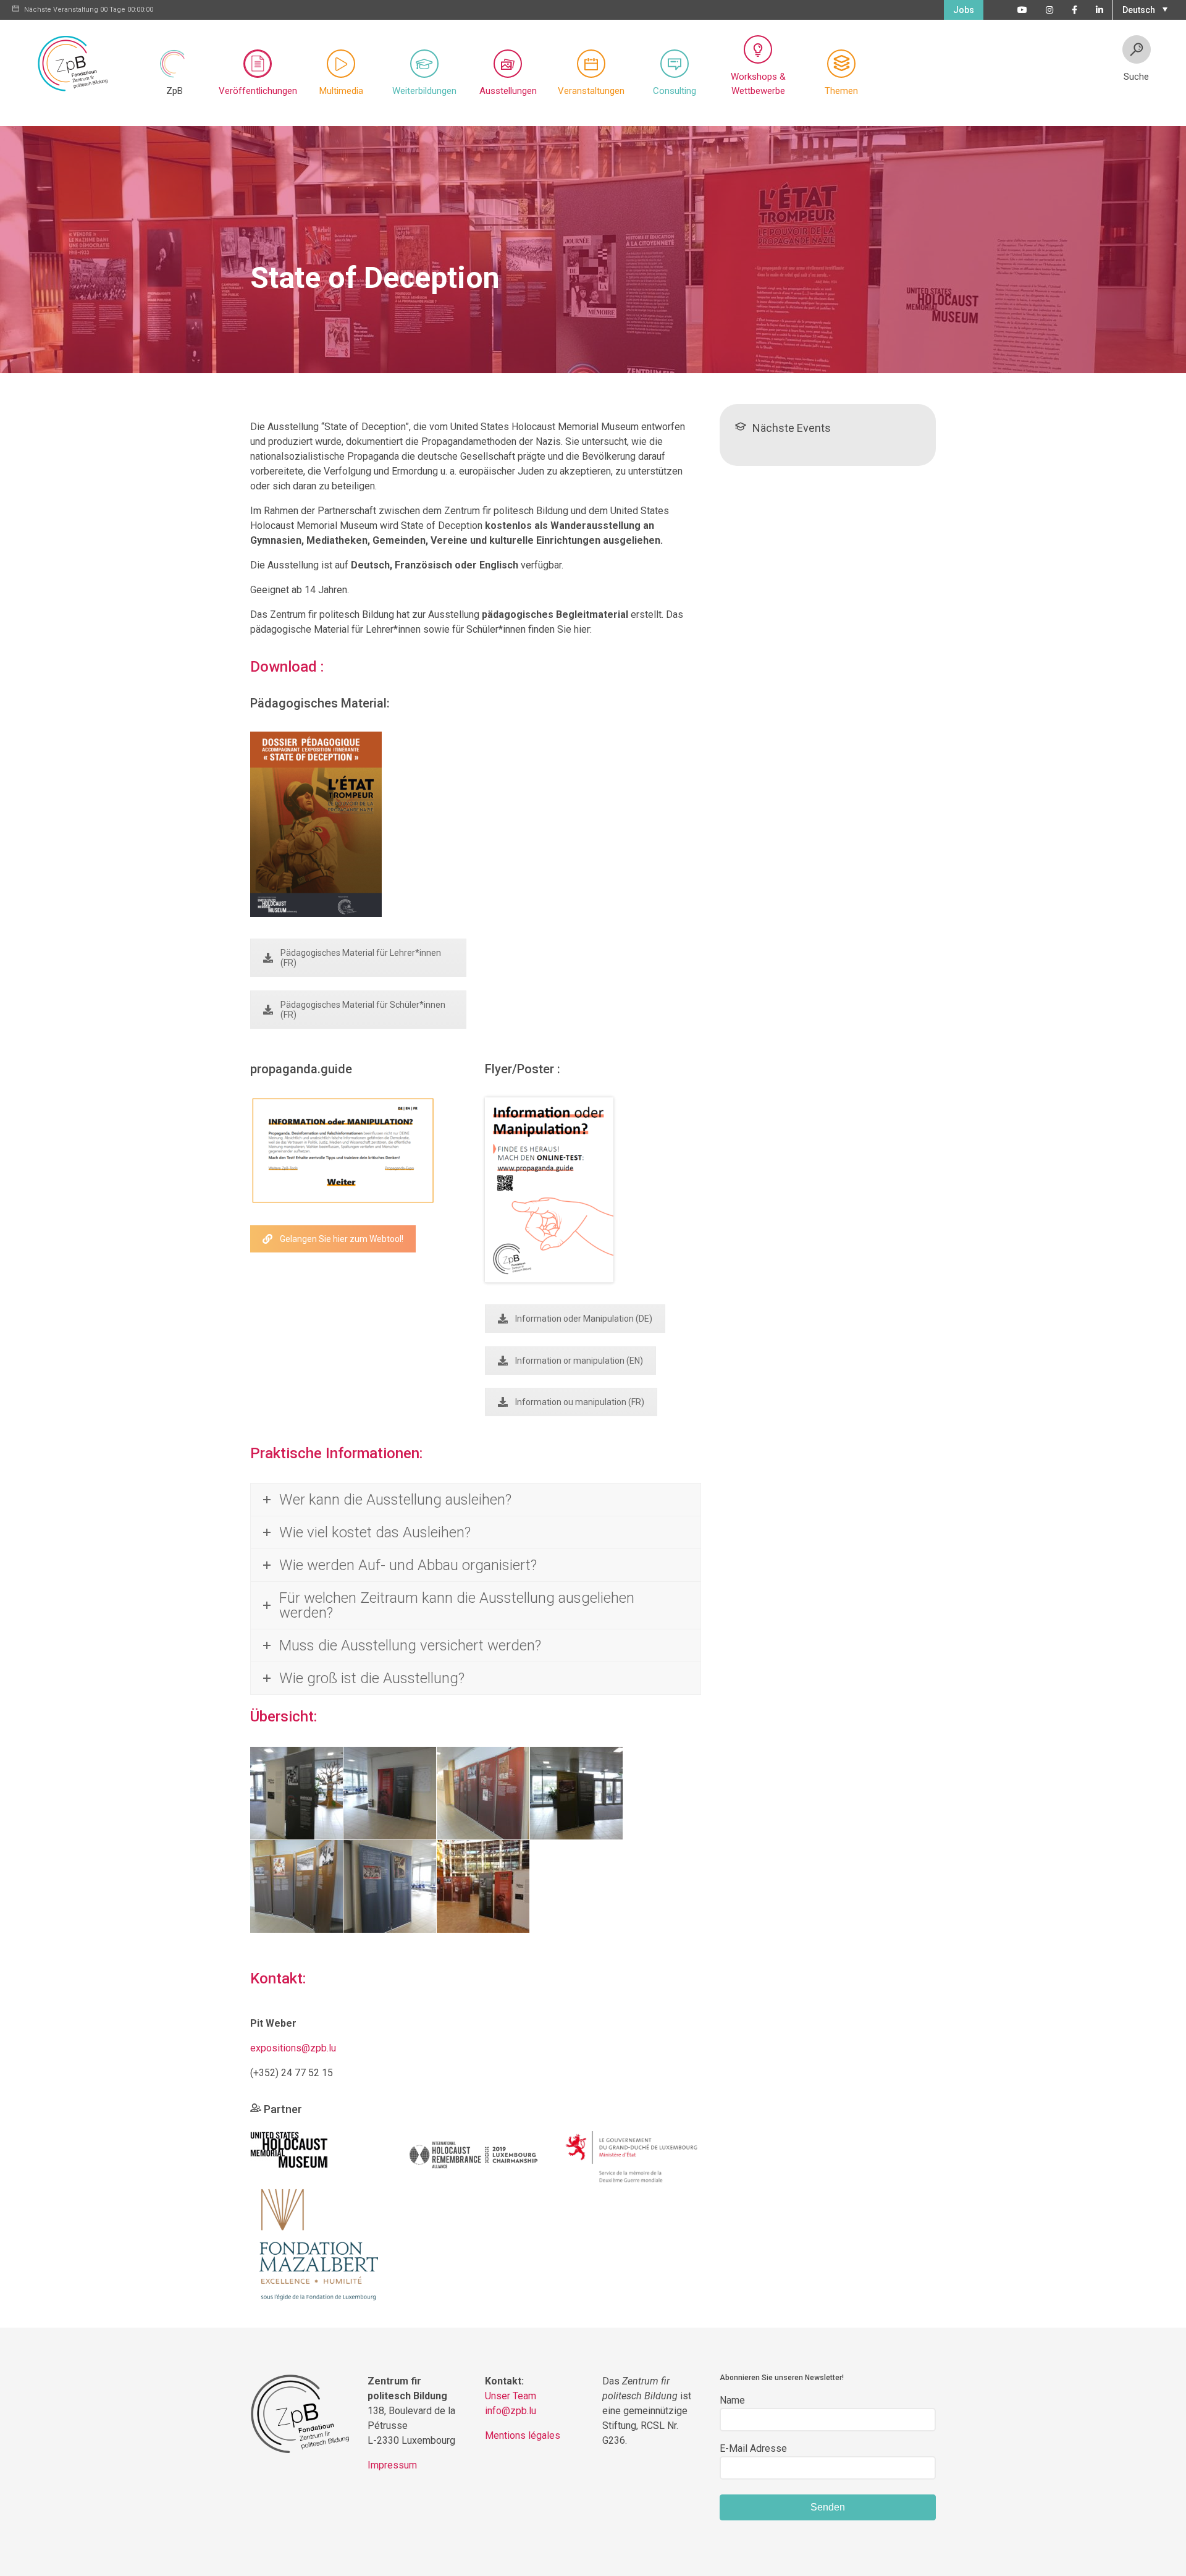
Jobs (964, 10)
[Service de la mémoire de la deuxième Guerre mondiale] (632, 2157)
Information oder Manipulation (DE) (584, 1319)
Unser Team (511, 2396)
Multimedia (341, 91)
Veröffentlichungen (258, 91)
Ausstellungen (508, 91)
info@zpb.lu (511, 2411)
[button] (1143, 9)
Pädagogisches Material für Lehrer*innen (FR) (361, 958)
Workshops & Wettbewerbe (758, 84)
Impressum (392, 2465)
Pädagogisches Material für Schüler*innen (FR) (363, 1010)
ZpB (175, 91)
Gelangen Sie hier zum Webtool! (342, 1239)
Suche (1136, 77)
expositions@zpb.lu (293, 2048)
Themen (841, 91)
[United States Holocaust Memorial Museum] (289, 2149)
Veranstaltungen (591, 91)
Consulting (675, 91)
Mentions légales (523, 2435)
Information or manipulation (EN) (579, 1361)
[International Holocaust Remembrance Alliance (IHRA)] (475, 2152)
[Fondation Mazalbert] (319, 2248)
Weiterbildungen (424, 91)
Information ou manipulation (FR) (580, 1402)
